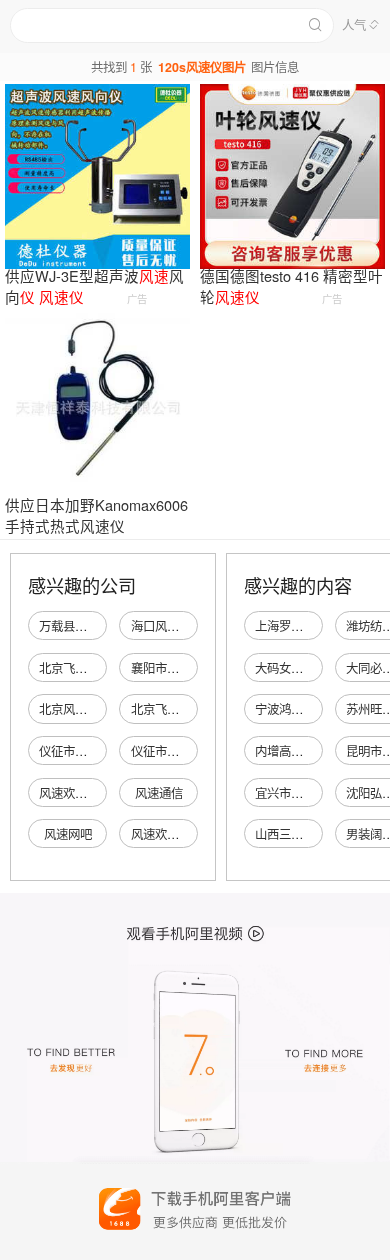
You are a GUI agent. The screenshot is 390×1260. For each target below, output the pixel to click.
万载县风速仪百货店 (93, 626)
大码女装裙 (285, 668)
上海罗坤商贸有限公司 (315, 626)
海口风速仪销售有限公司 (197, 626)
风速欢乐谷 (69, 793)
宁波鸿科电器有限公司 (315, 709)
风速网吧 (68, 834)
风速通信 (159, 793)
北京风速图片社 (81, 709)
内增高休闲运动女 (303, 751)
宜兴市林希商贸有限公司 (321, 793)
